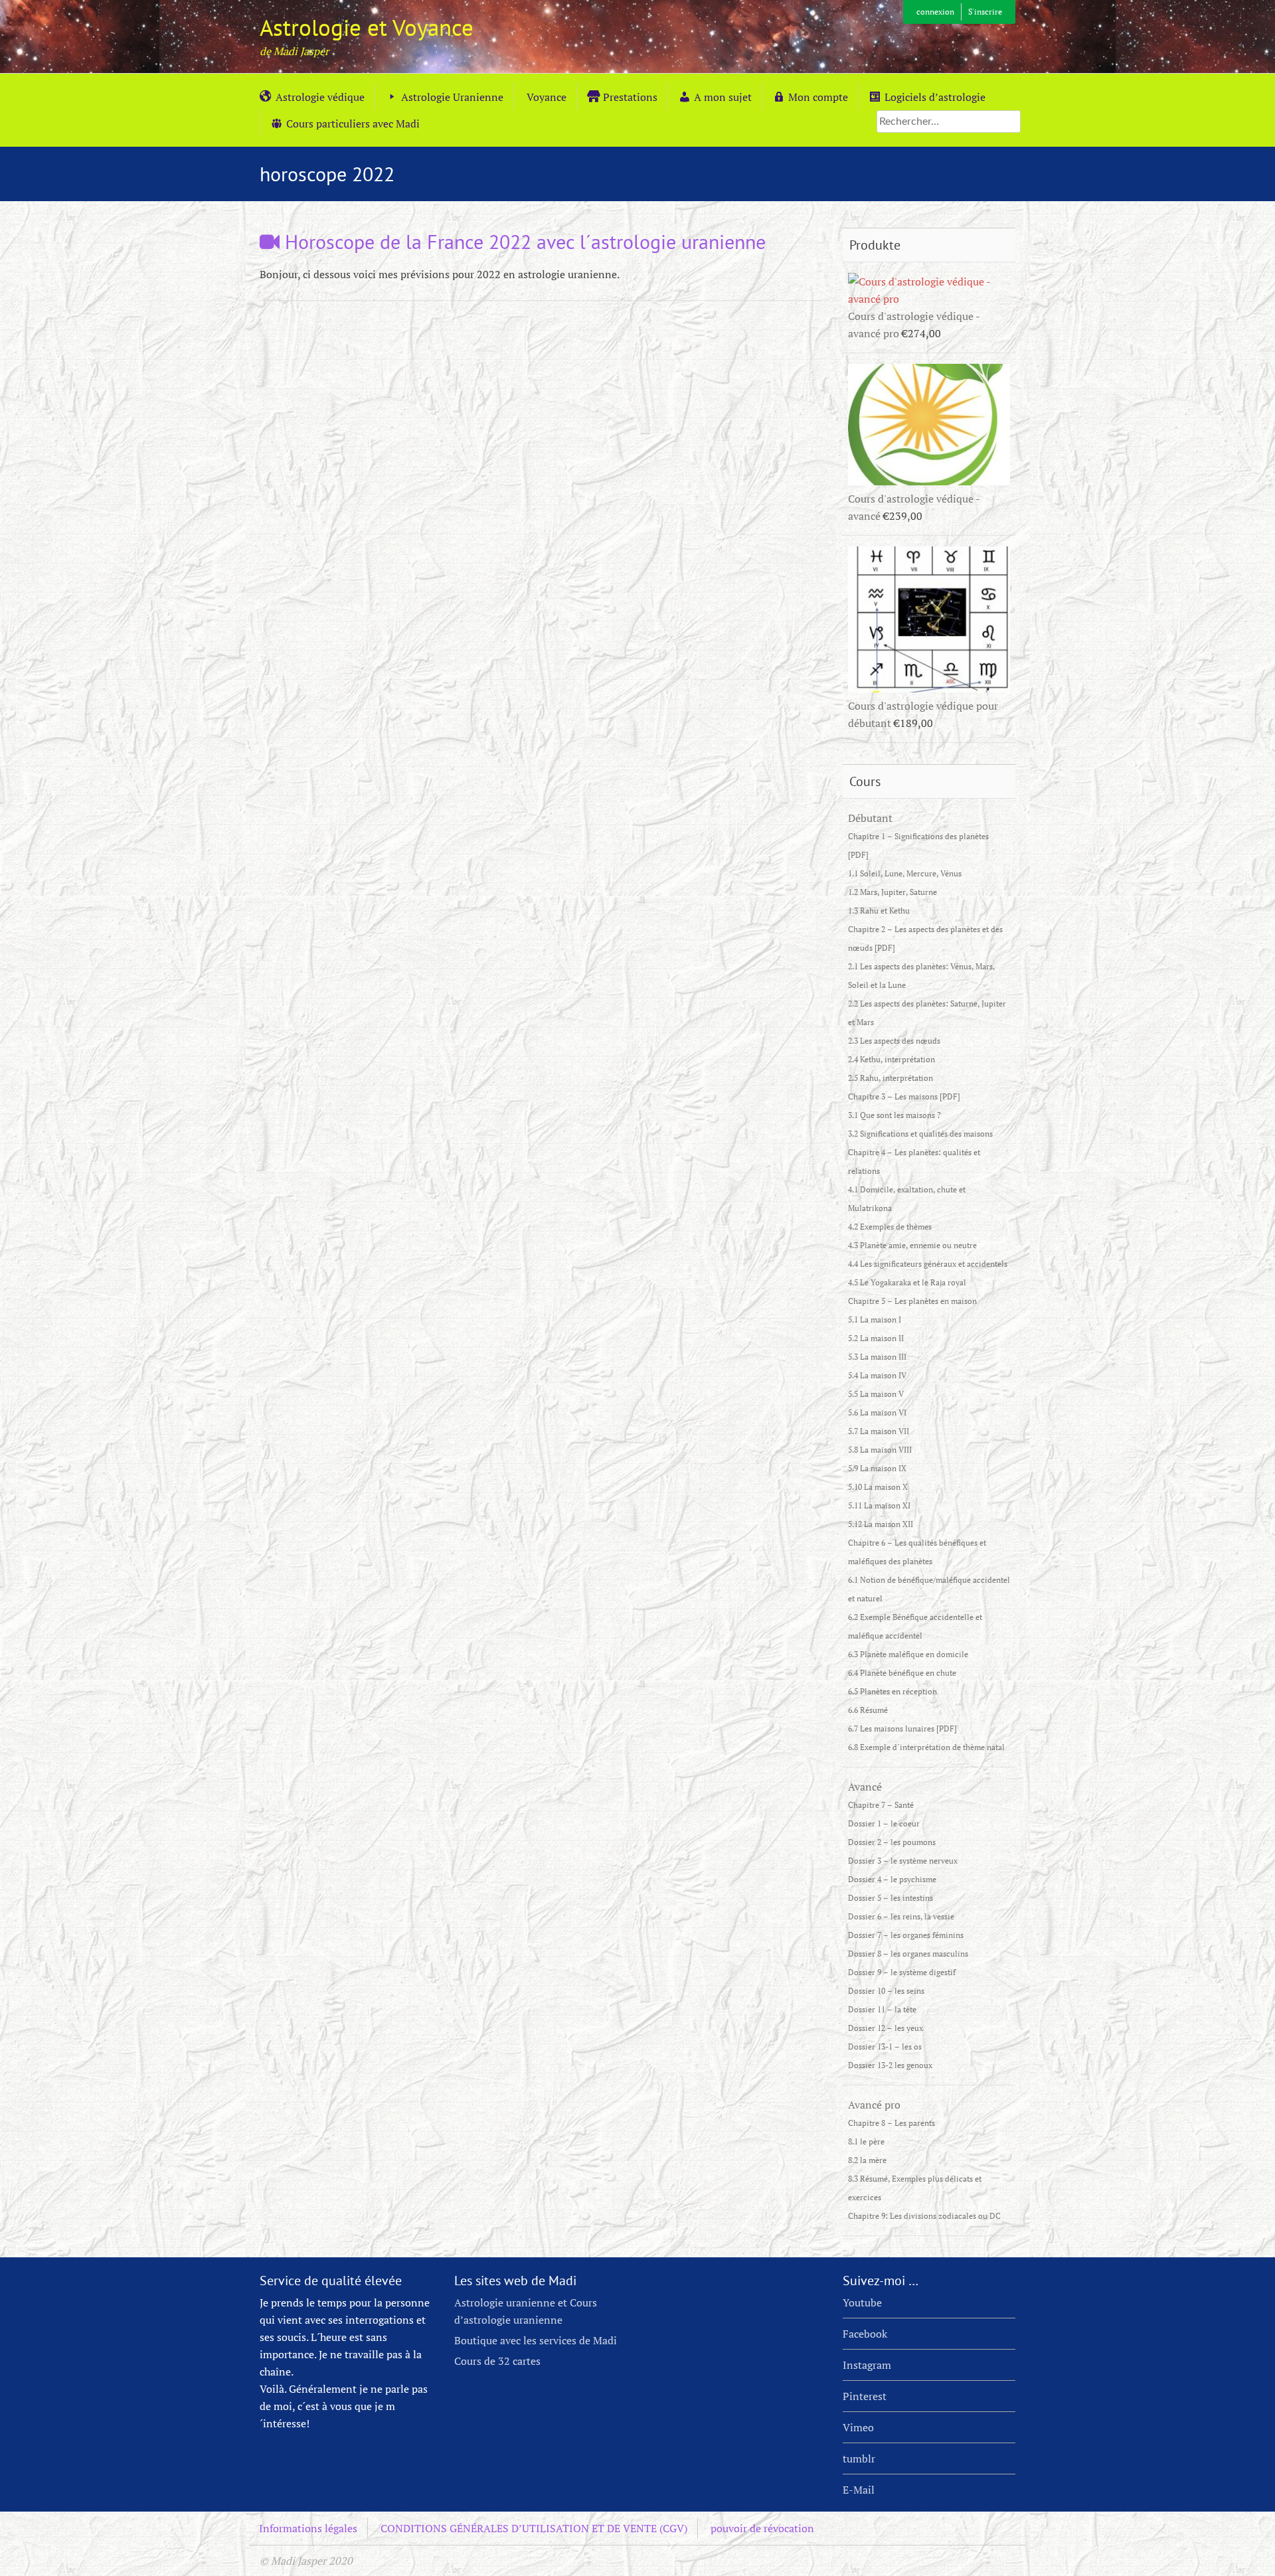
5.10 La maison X (878, 1487)
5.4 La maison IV (877, 1375)
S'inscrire (985, 12)
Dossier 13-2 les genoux (890, 2065)
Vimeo (858, 2427)
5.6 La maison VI (877, 1412)
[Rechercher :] (949, 121)
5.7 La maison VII (879, 1431)
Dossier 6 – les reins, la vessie (901, 1916)
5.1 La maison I (875, 1320)
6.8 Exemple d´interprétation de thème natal (926, 1747)
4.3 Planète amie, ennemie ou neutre (912, 1245)
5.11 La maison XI (879, 1505)
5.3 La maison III (877, 1357)
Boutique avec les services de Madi (536, 2340)
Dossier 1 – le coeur (884, 1823)
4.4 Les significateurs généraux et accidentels (928, 1264)
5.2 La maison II (876, 1338)
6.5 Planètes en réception (892, 1691)
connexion (935, 12)
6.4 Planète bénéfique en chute (902, 1673)
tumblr (859, 2458)
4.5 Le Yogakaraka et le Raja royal (907, 1282)
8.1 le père (866, 2141)
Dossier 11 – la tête (882, 2009)
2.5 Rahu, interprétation (891, 1078)
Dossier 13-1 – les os (885, 2047)
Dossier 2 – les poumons (892, 1842)
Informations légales (308, 2528)
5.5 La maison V (876, 1394)
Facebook (865, 2334)
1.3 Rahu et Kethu (879, 911)
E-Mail (859, 2490)
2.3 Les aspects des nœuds (894, 1041)
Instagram (867, 2365)
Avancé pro (874, 2105)
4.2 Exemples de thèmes (890, 1227)
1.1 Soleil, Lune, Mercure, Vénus (905, 873)
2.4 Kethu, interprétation (892, 1059)
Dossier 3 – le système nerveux (903, 1861)
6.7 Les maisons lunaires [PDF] (902, 1729)
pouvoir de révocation (762, 2528)
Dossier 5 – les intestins (891, 1898)
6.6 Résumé (868, 1710)
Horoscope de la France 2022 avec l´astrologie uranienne (523, 241)
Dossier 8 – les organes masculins (908, 1954)
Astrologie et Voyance (367, 27)
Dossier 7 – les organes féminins (906, 1935)
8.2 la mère (867, 2160)
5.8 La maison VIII (880, 1450)
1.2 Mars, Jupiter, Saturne (892, 892)
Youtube (862, 2302)
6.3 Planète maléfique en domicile (908, 1654)
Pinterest (865, 2396)
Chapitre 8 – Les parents (892, 2123)
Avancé (865, 1787)
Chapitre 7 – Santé (881, 1805)
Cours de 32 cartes (497, 2361)
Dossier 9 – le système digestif (902, 1972)
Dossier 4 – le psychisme (892, 1879)
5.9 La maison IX (877, 1468)
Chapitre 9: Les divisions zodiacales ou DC (924, 2216)
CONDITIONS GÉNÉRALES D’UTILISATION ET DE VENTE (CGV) (534, 2528)
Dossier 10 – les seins (886, 1991)
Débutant (870, 818)
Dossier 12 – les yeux (886, 2028)
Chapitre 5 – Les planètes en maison (912, 1301)
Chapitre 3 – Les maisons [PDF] (904, 1096)
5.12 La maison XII (881, 1524)
